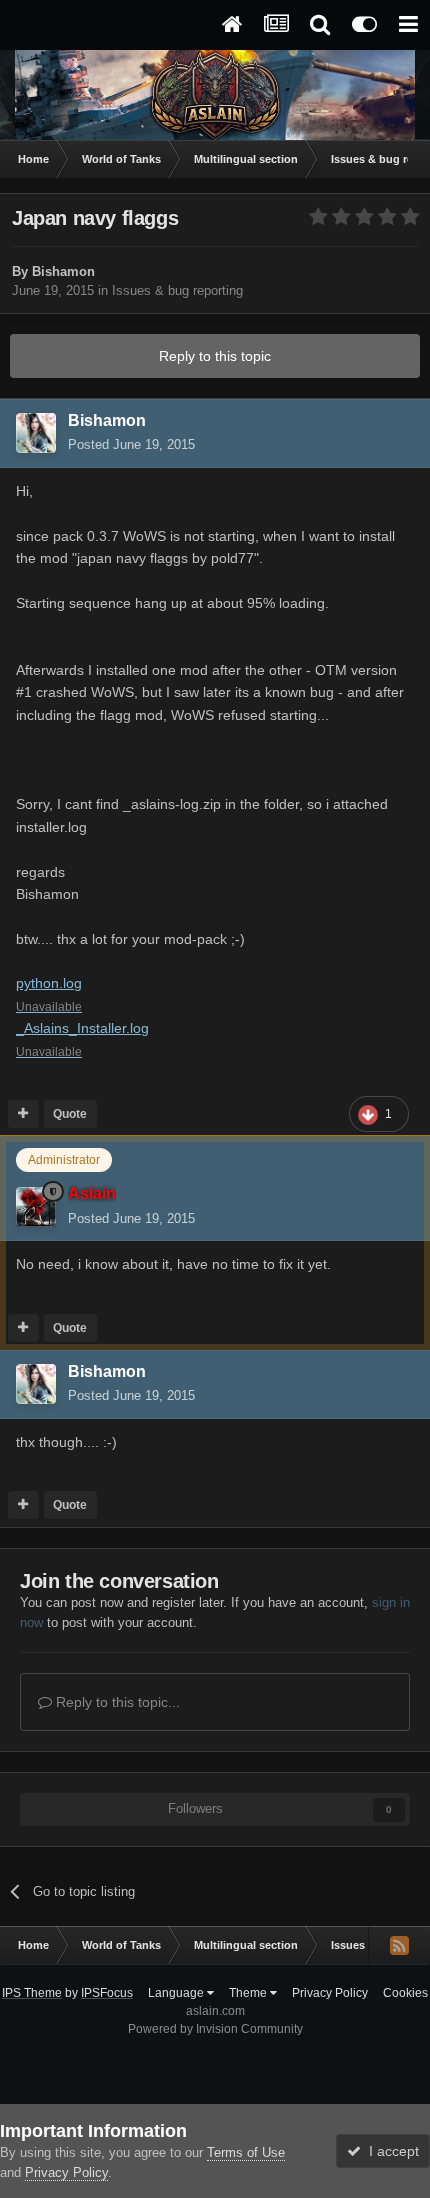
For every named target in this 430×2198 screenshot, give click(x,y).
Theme (249, 1993)
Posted (131, 444)
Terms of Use (246, 2152)
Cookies (405, 1993)
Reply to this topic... (116, 1702)
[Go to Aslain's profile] (36, 1207)
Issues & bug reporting (177, 290)
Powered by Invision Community (215, 2029)
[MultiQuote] (23, 1114)
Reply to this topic (215, 356)
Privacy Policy (330, 1993)
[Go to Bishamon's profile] (36, 433)
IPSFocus (107, 1993)
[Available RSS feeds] (399, 1945)
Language (177, 1993)
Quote (70, 1114)
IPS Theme (32, 1993)
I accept (390, 2151)
